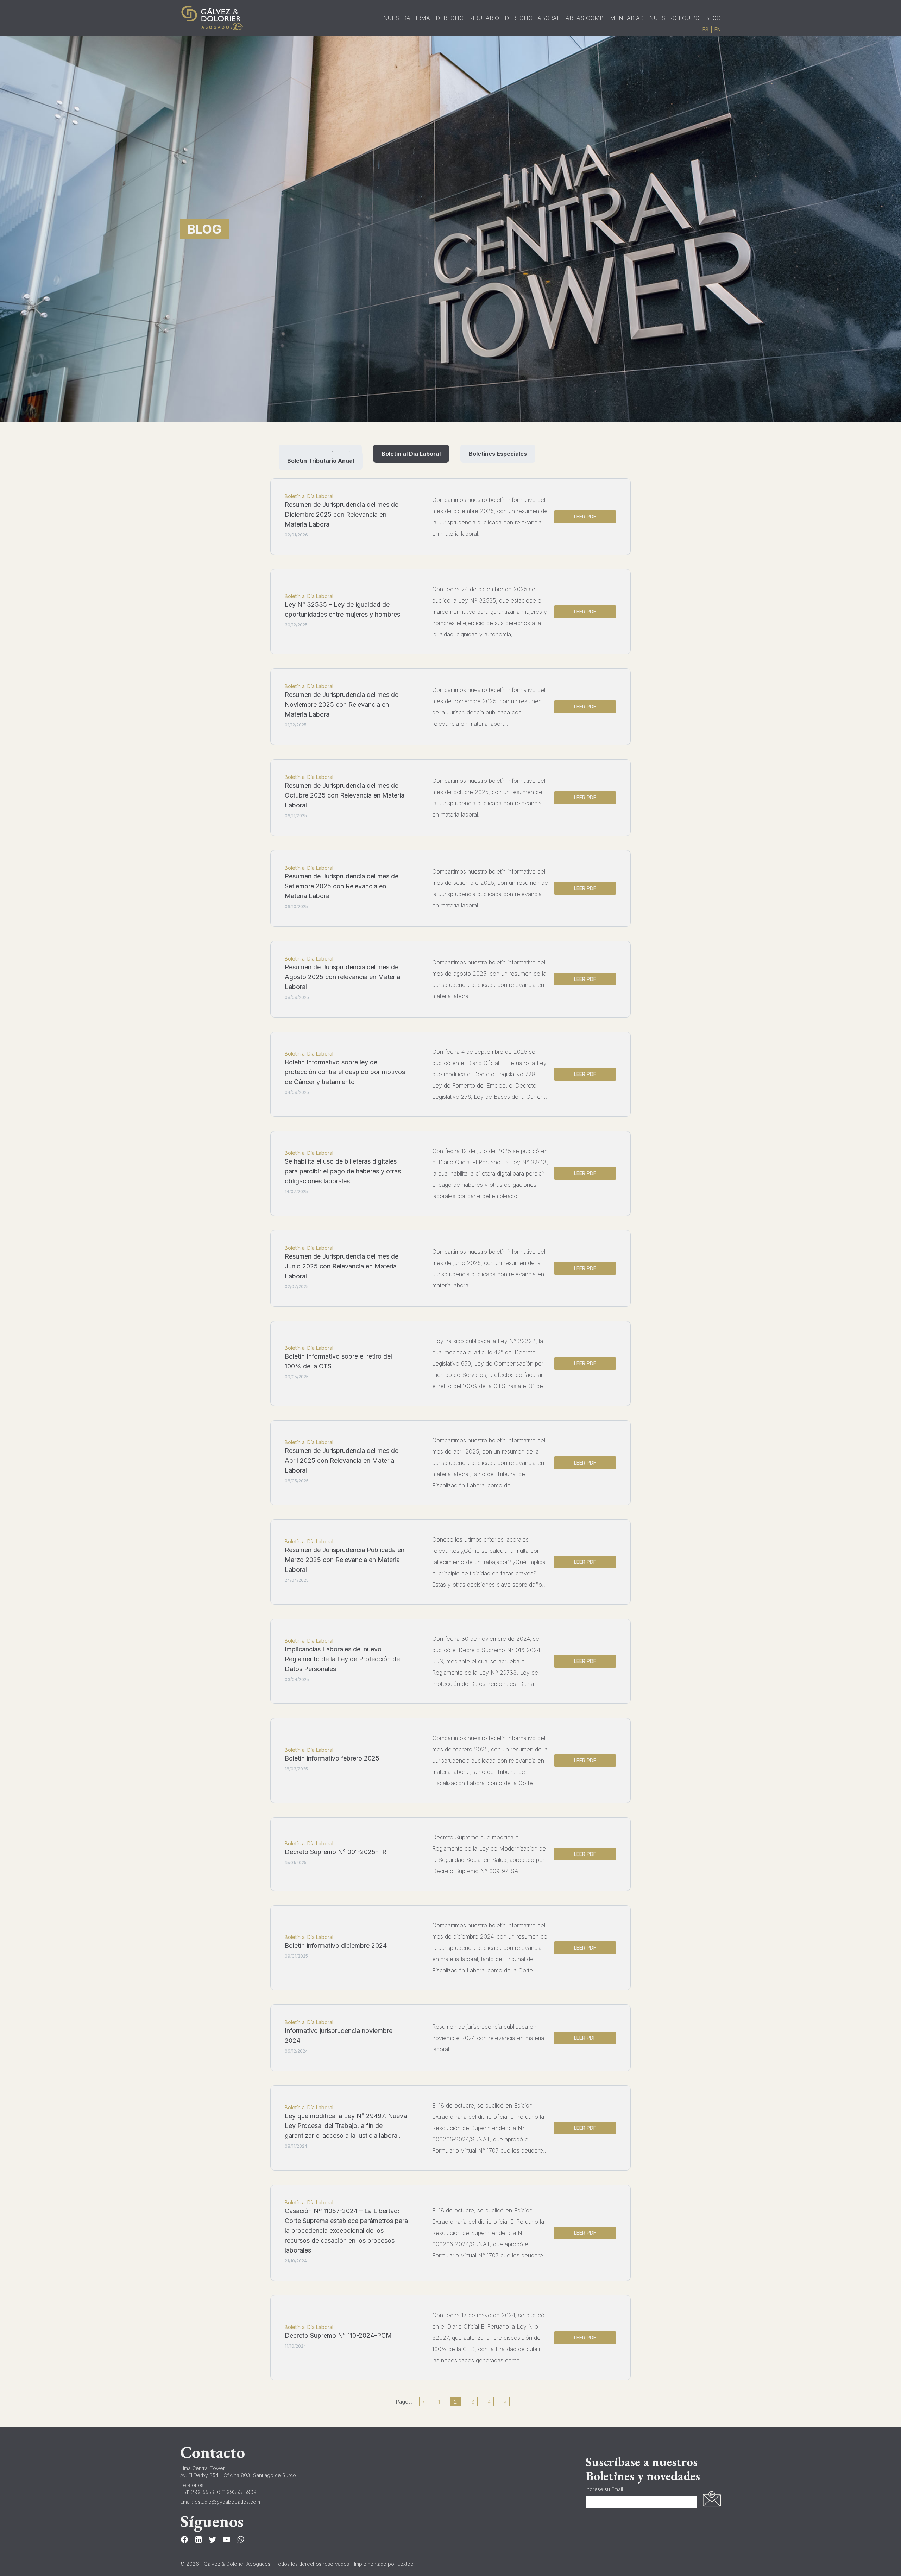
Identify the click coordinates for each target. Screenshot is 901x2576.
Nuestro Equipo (675, 18)
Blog (713, 18)
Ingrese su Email (604, 2489)
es (705, 30)
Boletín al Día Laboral (411, 454)
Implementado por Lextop (384, 2564)
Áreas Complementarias (605, 18)
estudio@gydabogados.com (227, 2502)
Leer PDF (585, 517)
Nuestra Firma (407, 18)
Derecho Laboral (532, 18)
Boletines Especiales (498, 454)
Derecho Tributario (467, 18)
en (718, 30)
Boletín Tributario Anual (321, 461)
